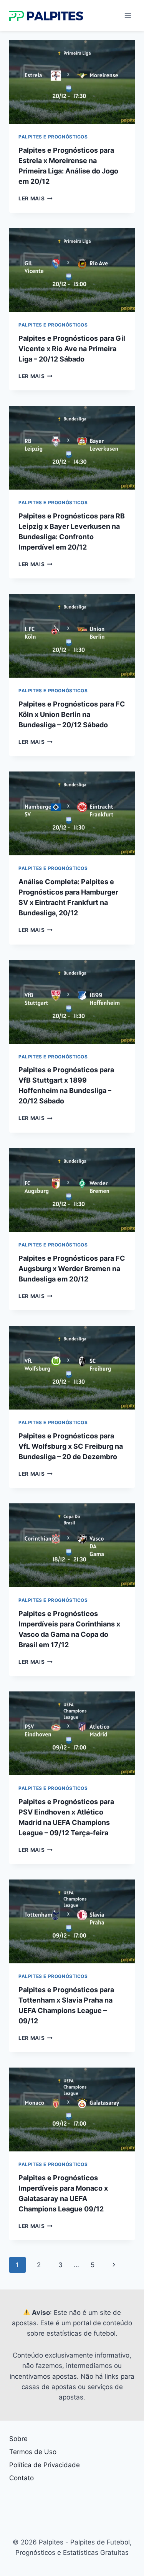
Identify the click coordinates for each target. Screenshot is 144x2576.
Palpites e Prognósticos (53, 137)
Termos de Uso (33, 2452)
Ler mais (36, 198)
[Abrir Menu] (128, 15)
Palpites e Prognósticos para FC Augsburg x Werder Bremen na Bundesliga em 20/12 (72, 1269)
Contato (22, 2478)
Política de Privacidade (45, 2465)
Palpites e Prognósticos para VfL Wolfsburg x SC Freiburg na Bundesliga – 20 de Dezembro (71, 1446)
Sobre (18, 2439)
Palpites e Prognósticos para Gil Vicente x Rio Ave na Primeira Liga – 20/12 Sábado (72, 349)
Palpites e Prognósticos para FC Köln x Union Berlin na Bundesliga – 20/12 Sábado (72, 714)
